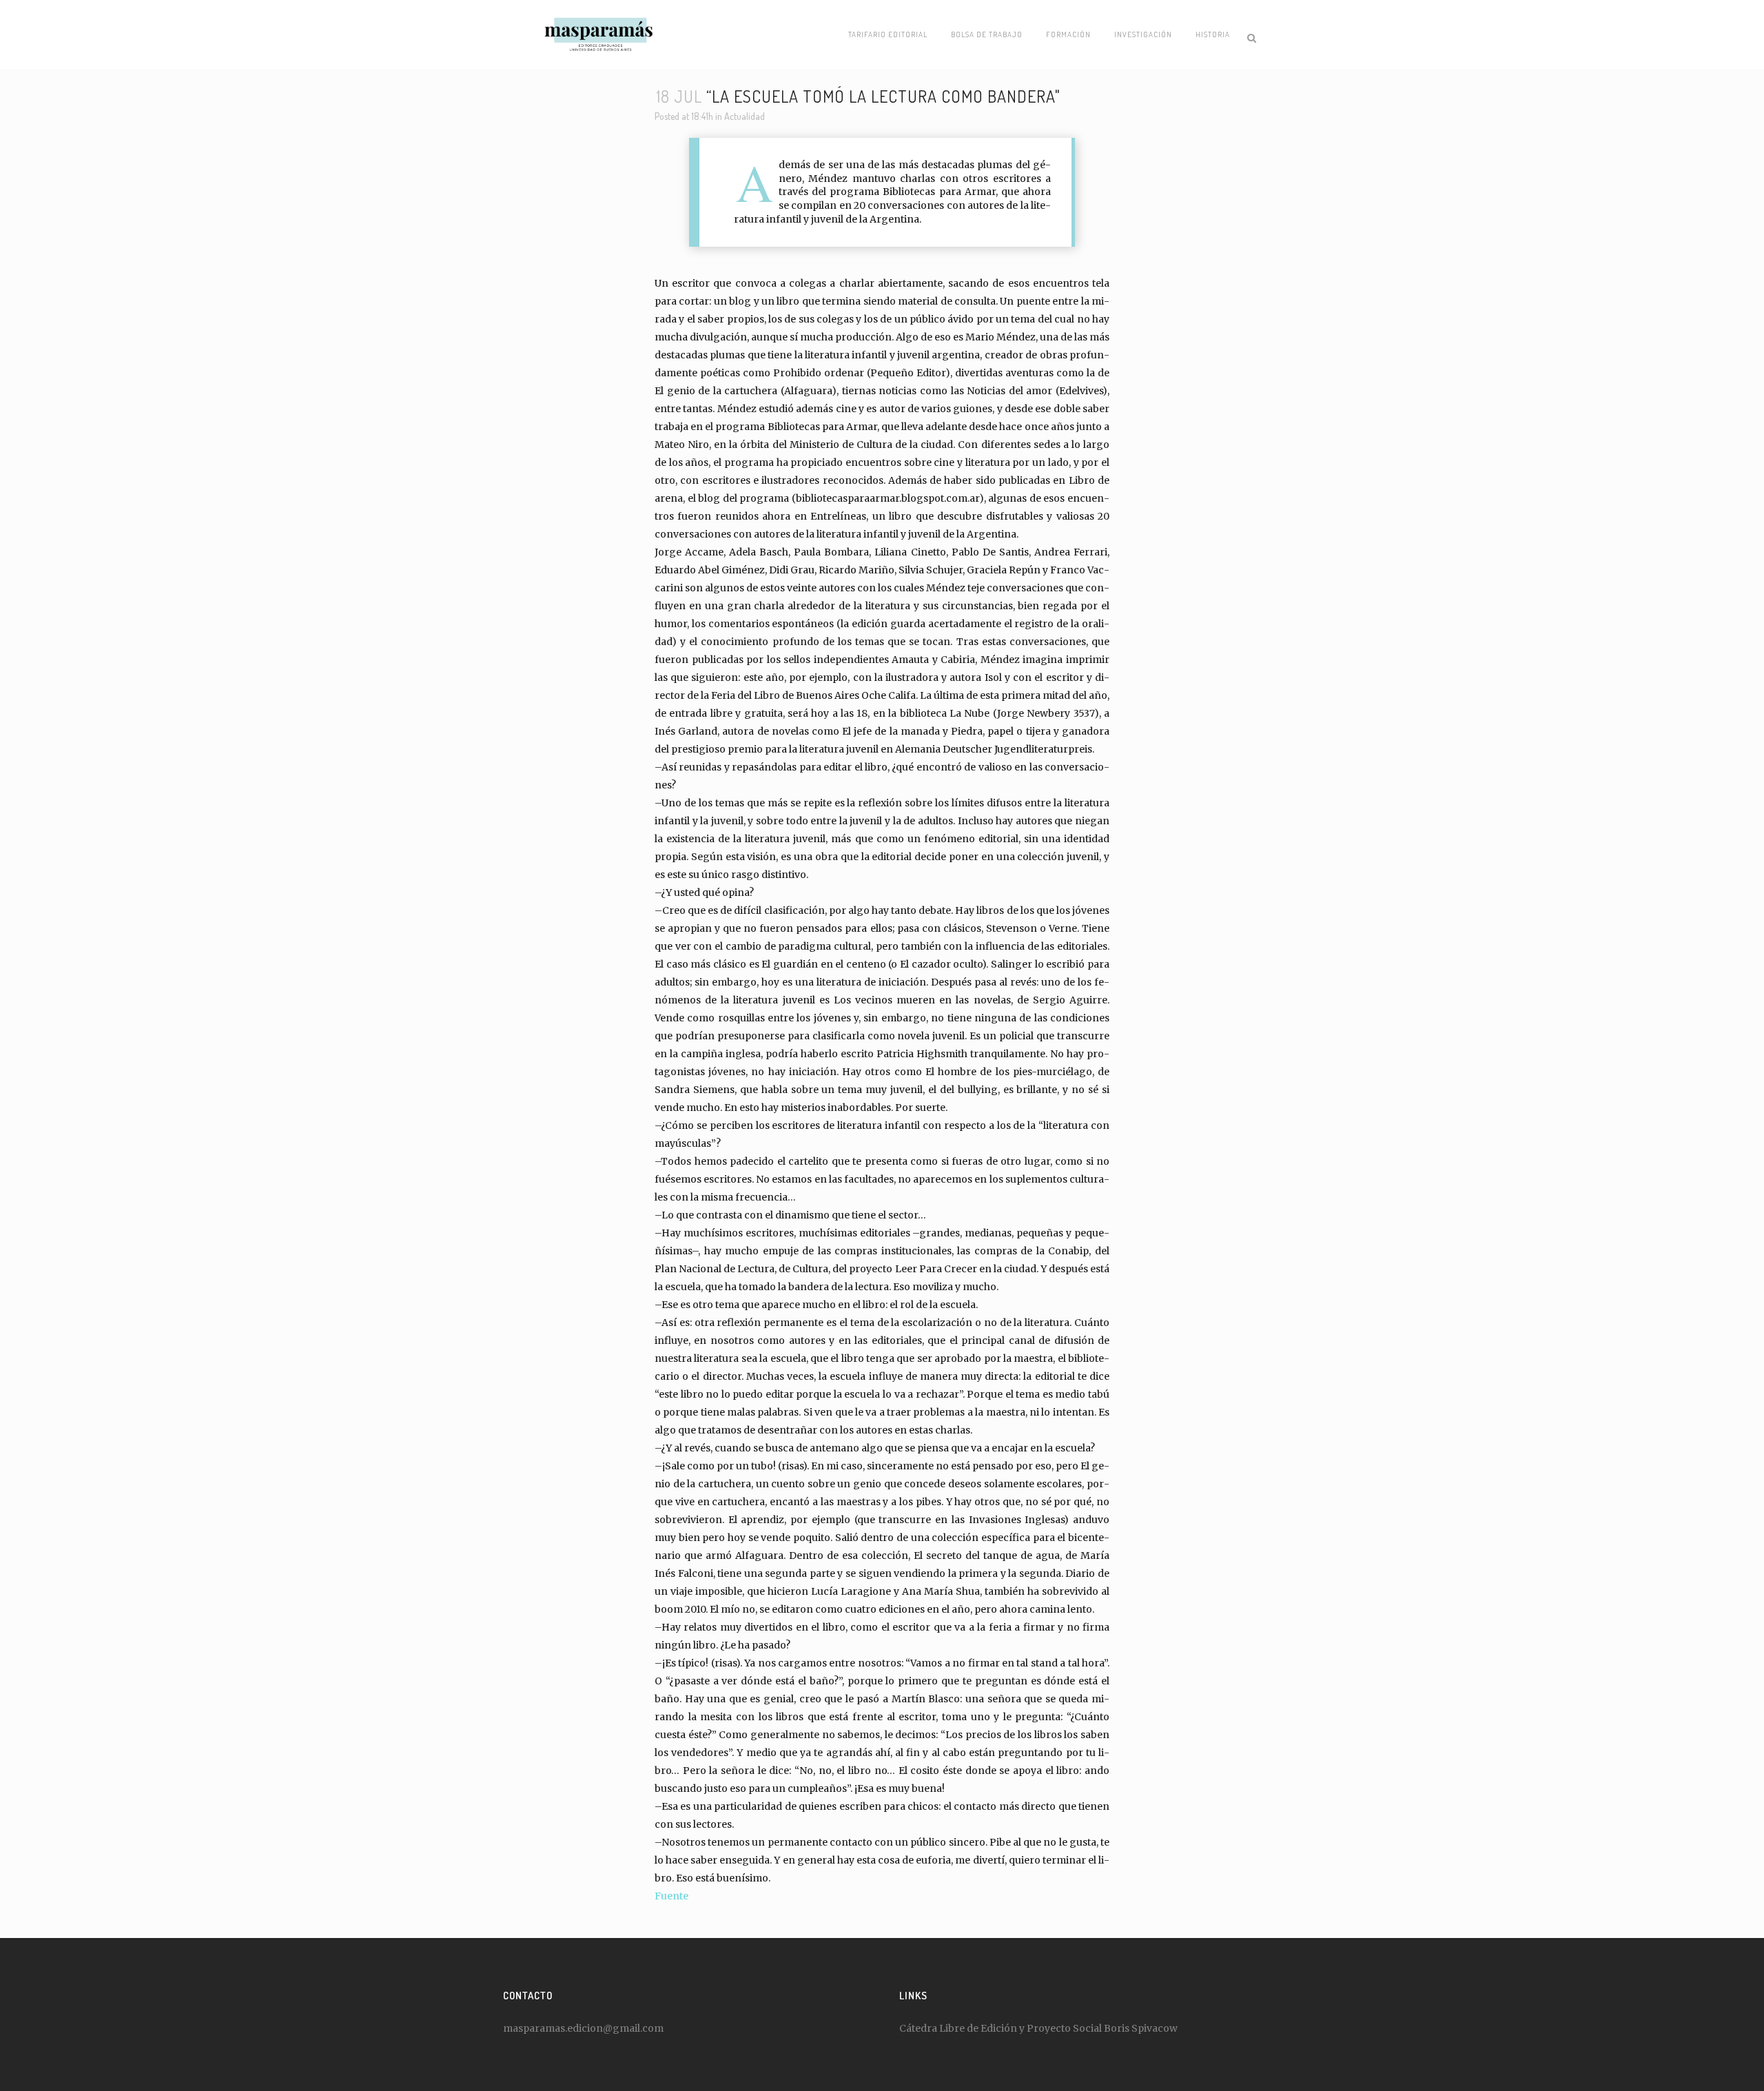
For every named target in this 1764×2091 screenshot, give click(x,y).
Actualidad (745, 116)
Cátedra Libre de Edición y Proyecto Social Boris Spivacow (1038, 2028)
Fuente (671, 1896)
